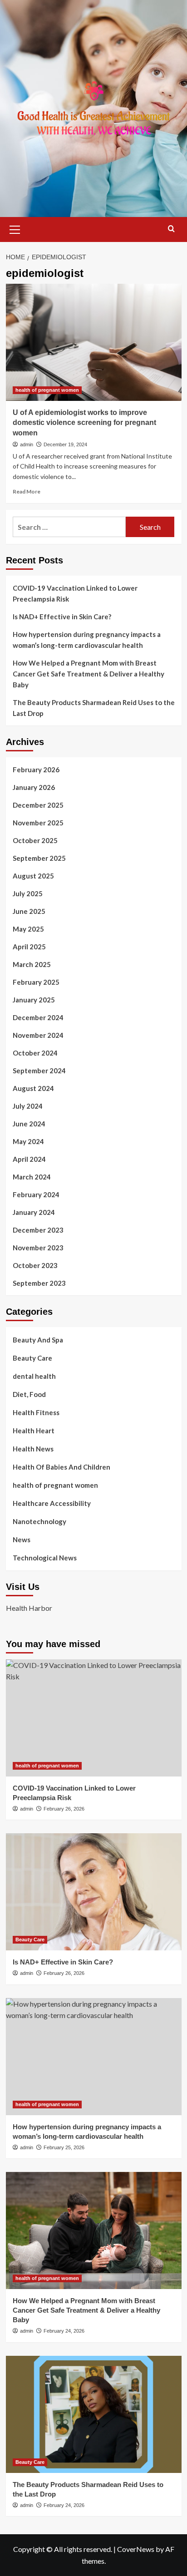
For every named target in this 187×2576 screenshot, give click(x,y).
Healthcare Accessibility (52, 1503)
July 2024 (28, 1106)
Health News (33, 1449)
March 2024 (32, 1177)
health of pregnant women (47, 390)
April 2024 (29, 1159)
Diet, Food (29, 1394)
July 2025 (28, 893)
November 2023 (38, 1248)
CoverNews (136, 2549)
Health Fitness (36, 1412)
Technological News (45, 1558)
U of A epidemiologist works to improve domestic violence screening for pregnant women (84, 423)
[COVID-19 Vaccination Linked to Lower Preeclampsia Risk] (94, 1718)
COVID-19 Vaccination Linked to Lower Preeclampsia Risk (75, 593)
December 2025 (38, 805)
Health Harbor (29, 1608)
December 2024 (38, 1017)
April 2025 (29, 947)
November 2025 (38, 823)
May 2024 (28, 1141)
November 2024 (38, 1035)
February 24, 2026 (64, 2331)
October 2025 (35, 840)
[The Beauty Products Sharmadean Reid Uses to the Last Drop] (94, 2414)
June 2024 (29, 1124)
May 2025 (28, 929)
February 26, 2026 (64, 1809)
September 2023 (39, 1283)
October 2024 (35, 1053)
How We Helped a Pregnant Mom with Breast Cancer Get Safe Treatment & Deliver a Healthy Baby (89, 674)
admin (27, 444)
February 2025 (36, 982)
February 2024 (36, 1194)
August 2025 (33, 876)
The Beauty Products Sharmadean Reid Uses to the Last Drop (94, 708)
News (22, 1540)
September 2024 (39, 1071)
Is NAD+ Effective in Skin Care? (62, 617)
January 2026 (34, 787)
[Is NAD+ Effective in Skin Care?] (94, 1892)
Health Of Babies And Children (62, 1467)
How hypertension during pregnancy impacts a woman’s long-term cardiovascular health (87, 640)
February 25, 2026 (64, 2147)
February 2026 (36, 770)
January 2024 (34, 1212)
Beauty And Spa (38, 1340)
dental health (34, 1376)
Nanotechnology (39, 1521)
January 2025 (34, 1000)
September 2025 (39, 858)
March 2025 (32, 964)
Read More (27, 491)
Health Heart (34, 1431)
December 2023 (38, 1230)
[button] (15, 228)
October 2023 (35, 1265)
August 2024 (33, 1088)
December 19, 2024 (65, 444)
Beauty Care (32, 1358)
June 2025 (29, 911)
